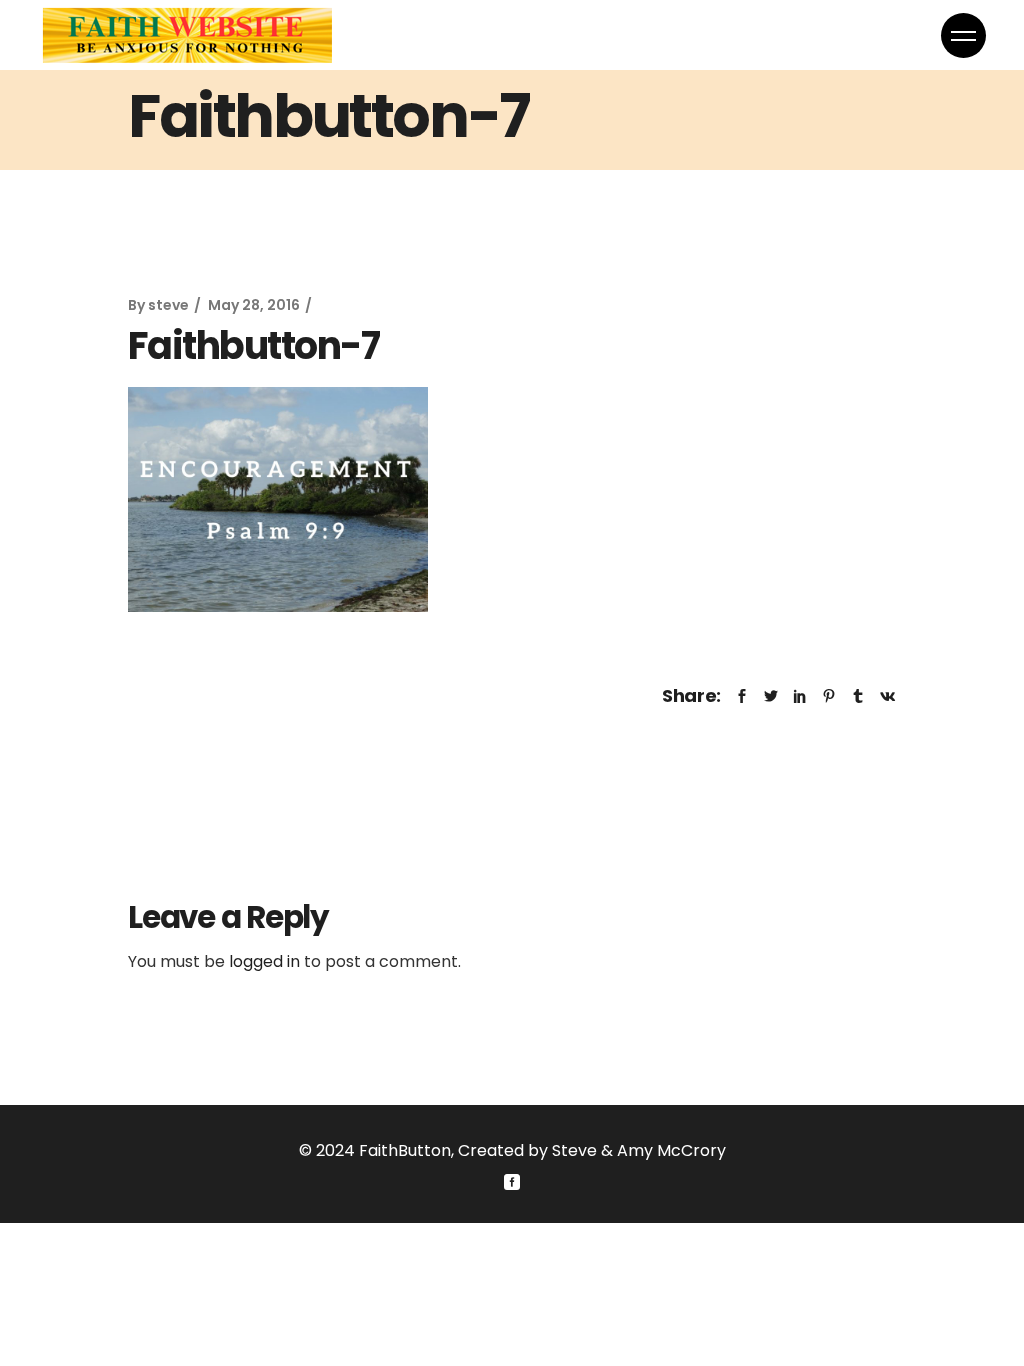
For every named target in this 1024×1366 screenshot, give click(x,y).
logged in (264, 961)
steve (168, 305)
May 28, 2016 (254, 305)
